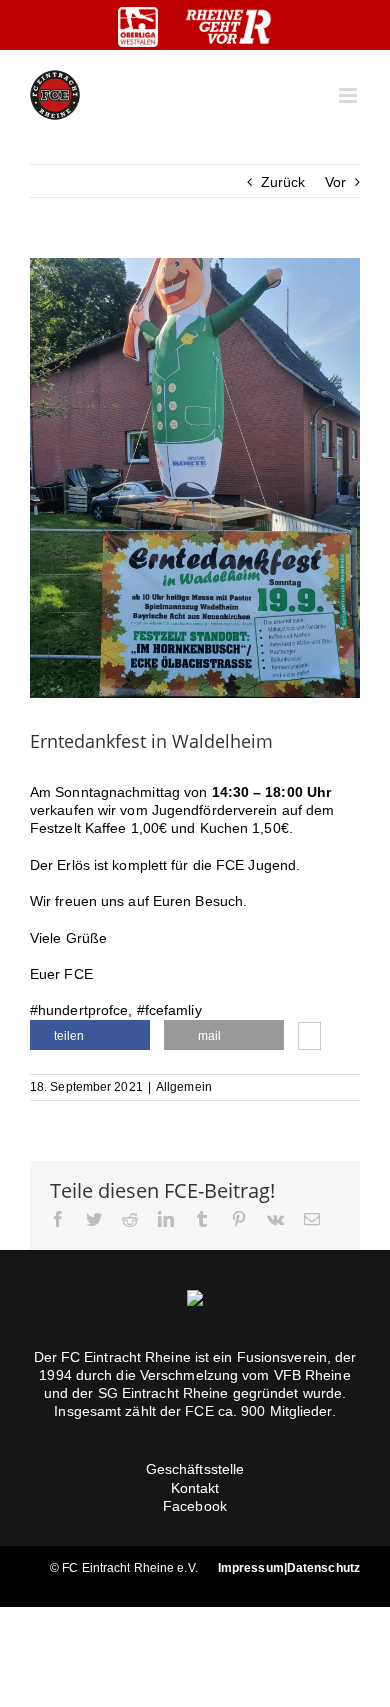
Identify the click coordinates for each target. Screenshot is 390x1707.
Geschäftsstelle (195, 1469)
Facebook (195, 1506)
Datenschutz (323, 1568)
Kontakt (195, 1488)
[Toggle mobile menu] (349, 95)
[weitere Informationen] (309, 1038)
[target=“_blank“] (138, 27)
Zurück (283, 182)
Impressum (251, 1568)
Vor (335, 182)
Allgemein (184, 1087)
